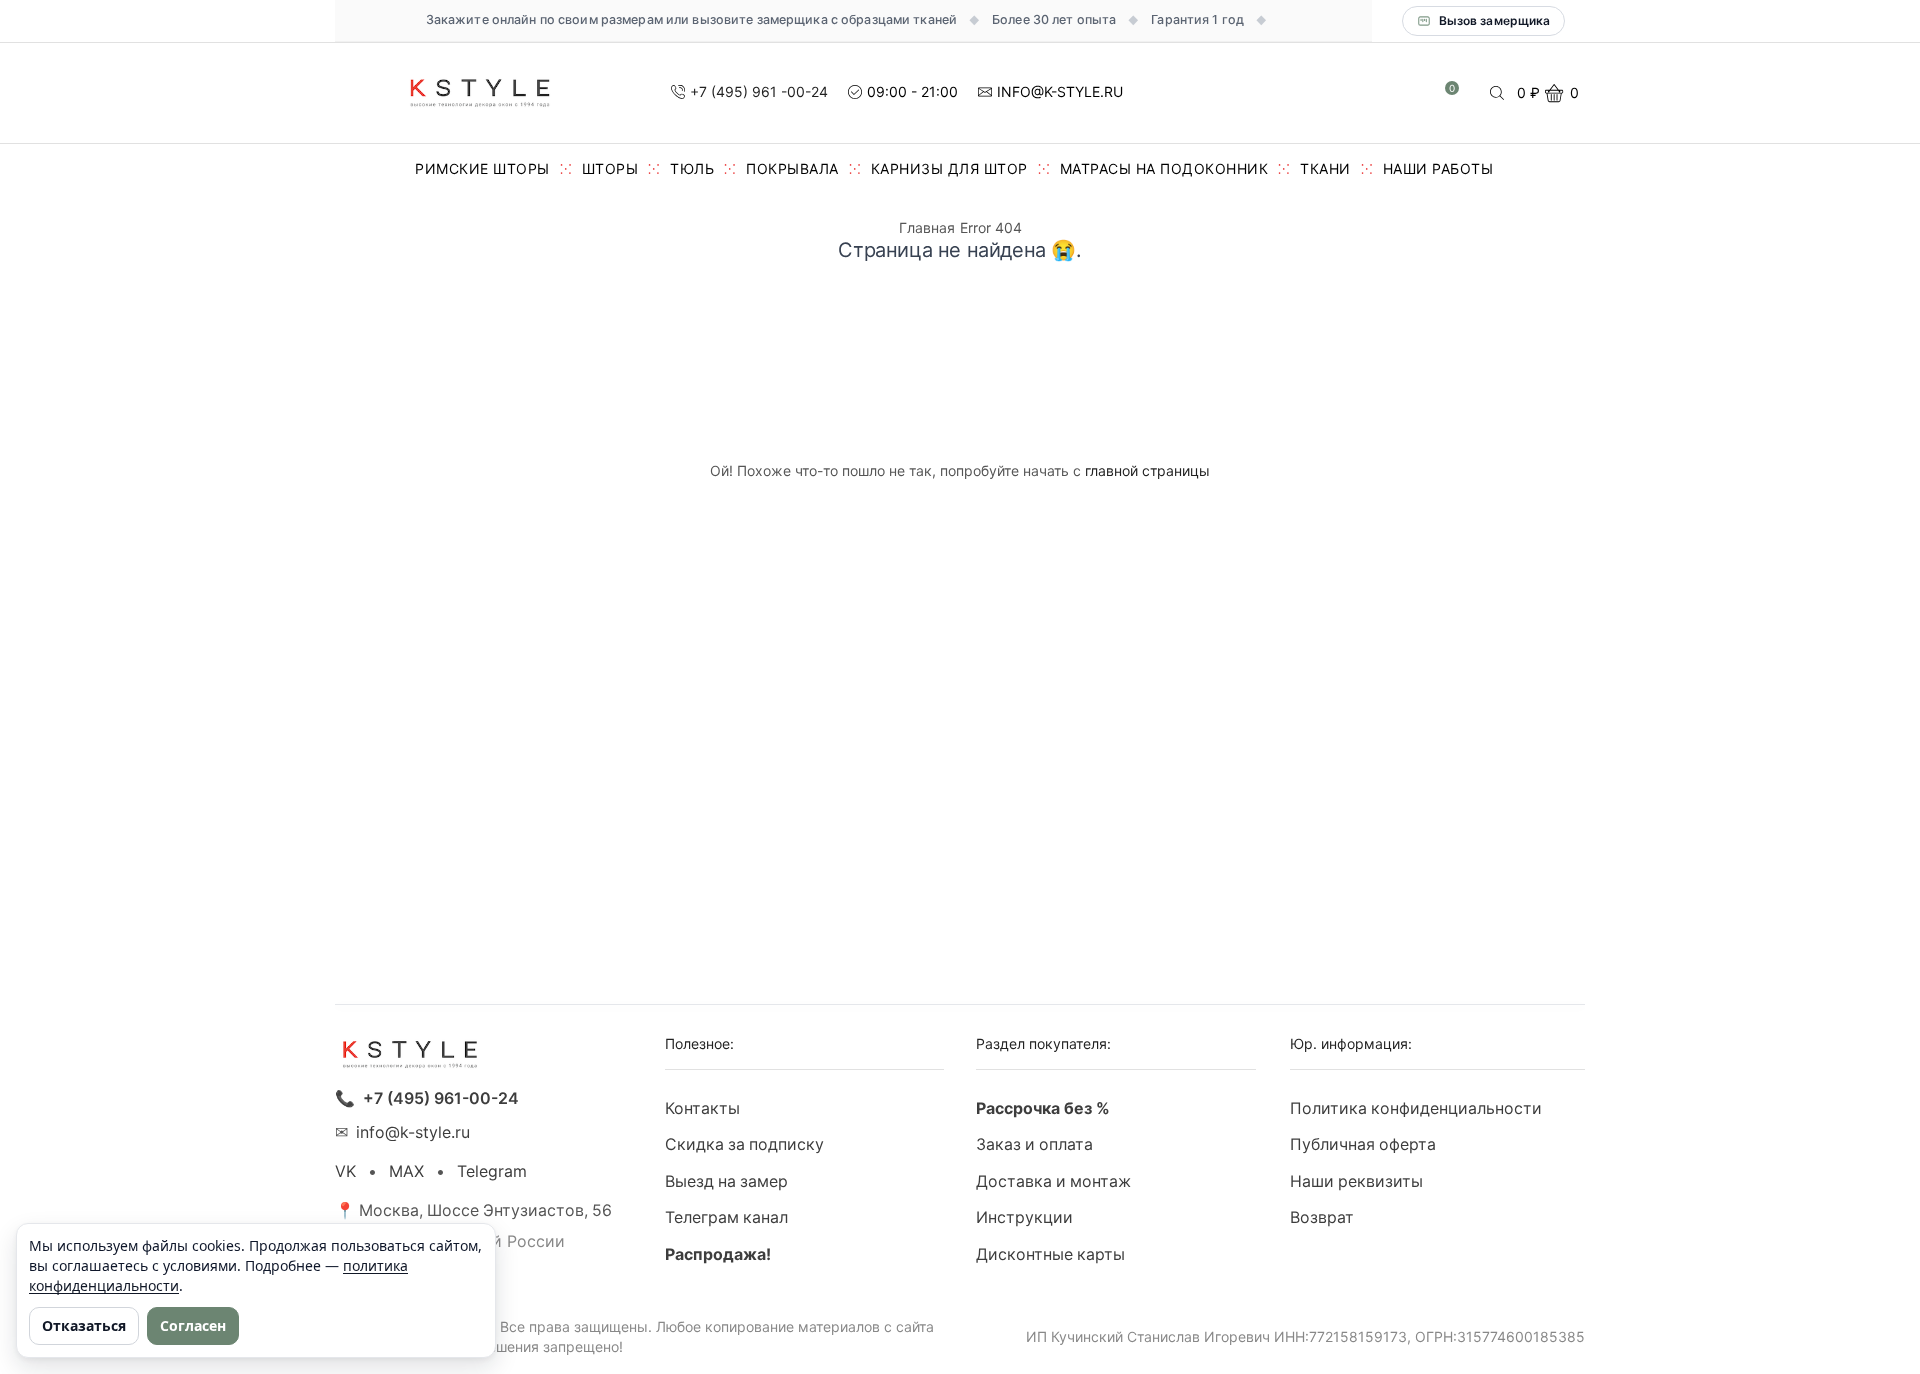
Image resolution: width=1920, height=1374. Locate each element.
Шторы (610, 168)
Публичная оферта (1363, 1144)
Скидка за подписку (744, 1144)
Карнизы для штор (949, 168)
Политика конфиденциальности (1416, 1108)
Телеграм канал (726, 1217)
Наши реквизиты (1356, 1181)
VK (345, 1171)
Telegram (492, 1171)
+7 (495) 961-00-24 (441, 1098)
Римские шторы (482, 168)
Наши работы (1438, 168)
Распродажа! (718, 1254)
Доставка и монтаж (1053, 1181)
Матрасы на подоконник (1164, 168)
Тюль (692, 168)
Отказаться (84, 1325)
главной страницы (1147, 470)
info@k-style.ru (413, 1132)
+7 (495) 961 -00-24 (759, 91)
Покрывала (792, 168)
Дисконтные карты (1050, 1254)
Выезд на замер (726, 1181)
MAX (406, 1171)
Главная (927, 227)
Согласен (193, 1325)
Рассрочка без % (1043, 1108)
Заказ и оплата (1034, 1144)
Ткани (1325, 168)
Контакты (702, 1108)
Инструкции (1024, 1217)
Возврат (1322, 1217)
